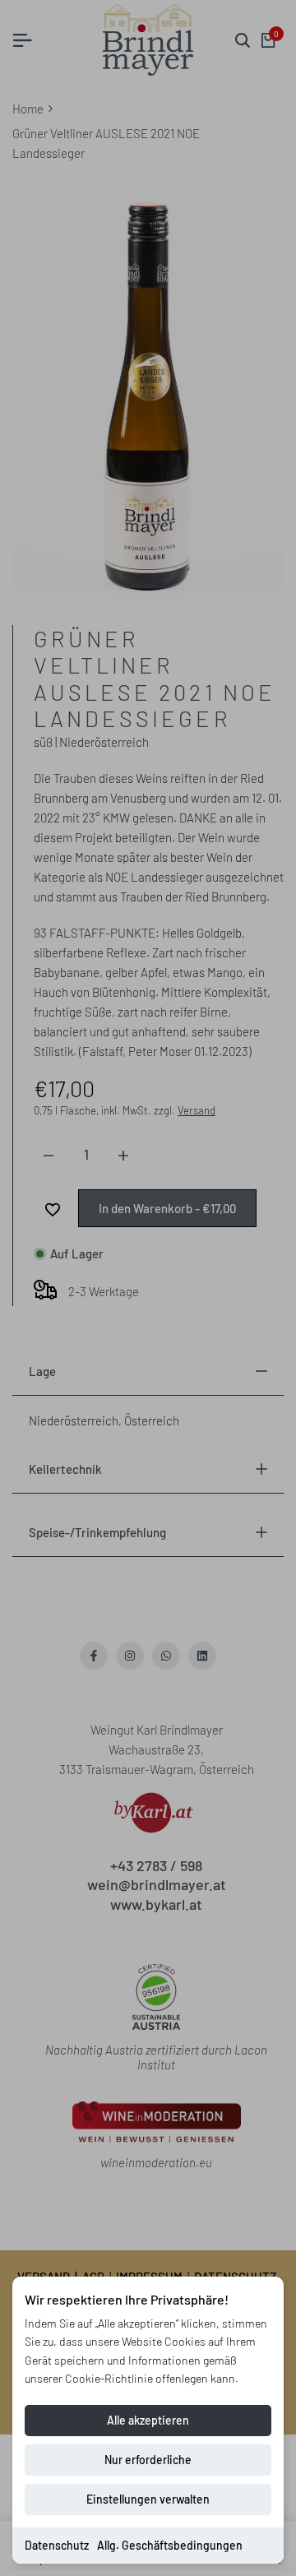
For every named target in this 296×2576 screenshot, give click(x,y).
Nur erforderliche (148, 2460)
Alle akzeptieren (148, 2420)
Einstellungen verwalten (148, 2499)
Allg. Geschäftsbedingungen (170, 2545)
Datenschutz (57, 2545)
